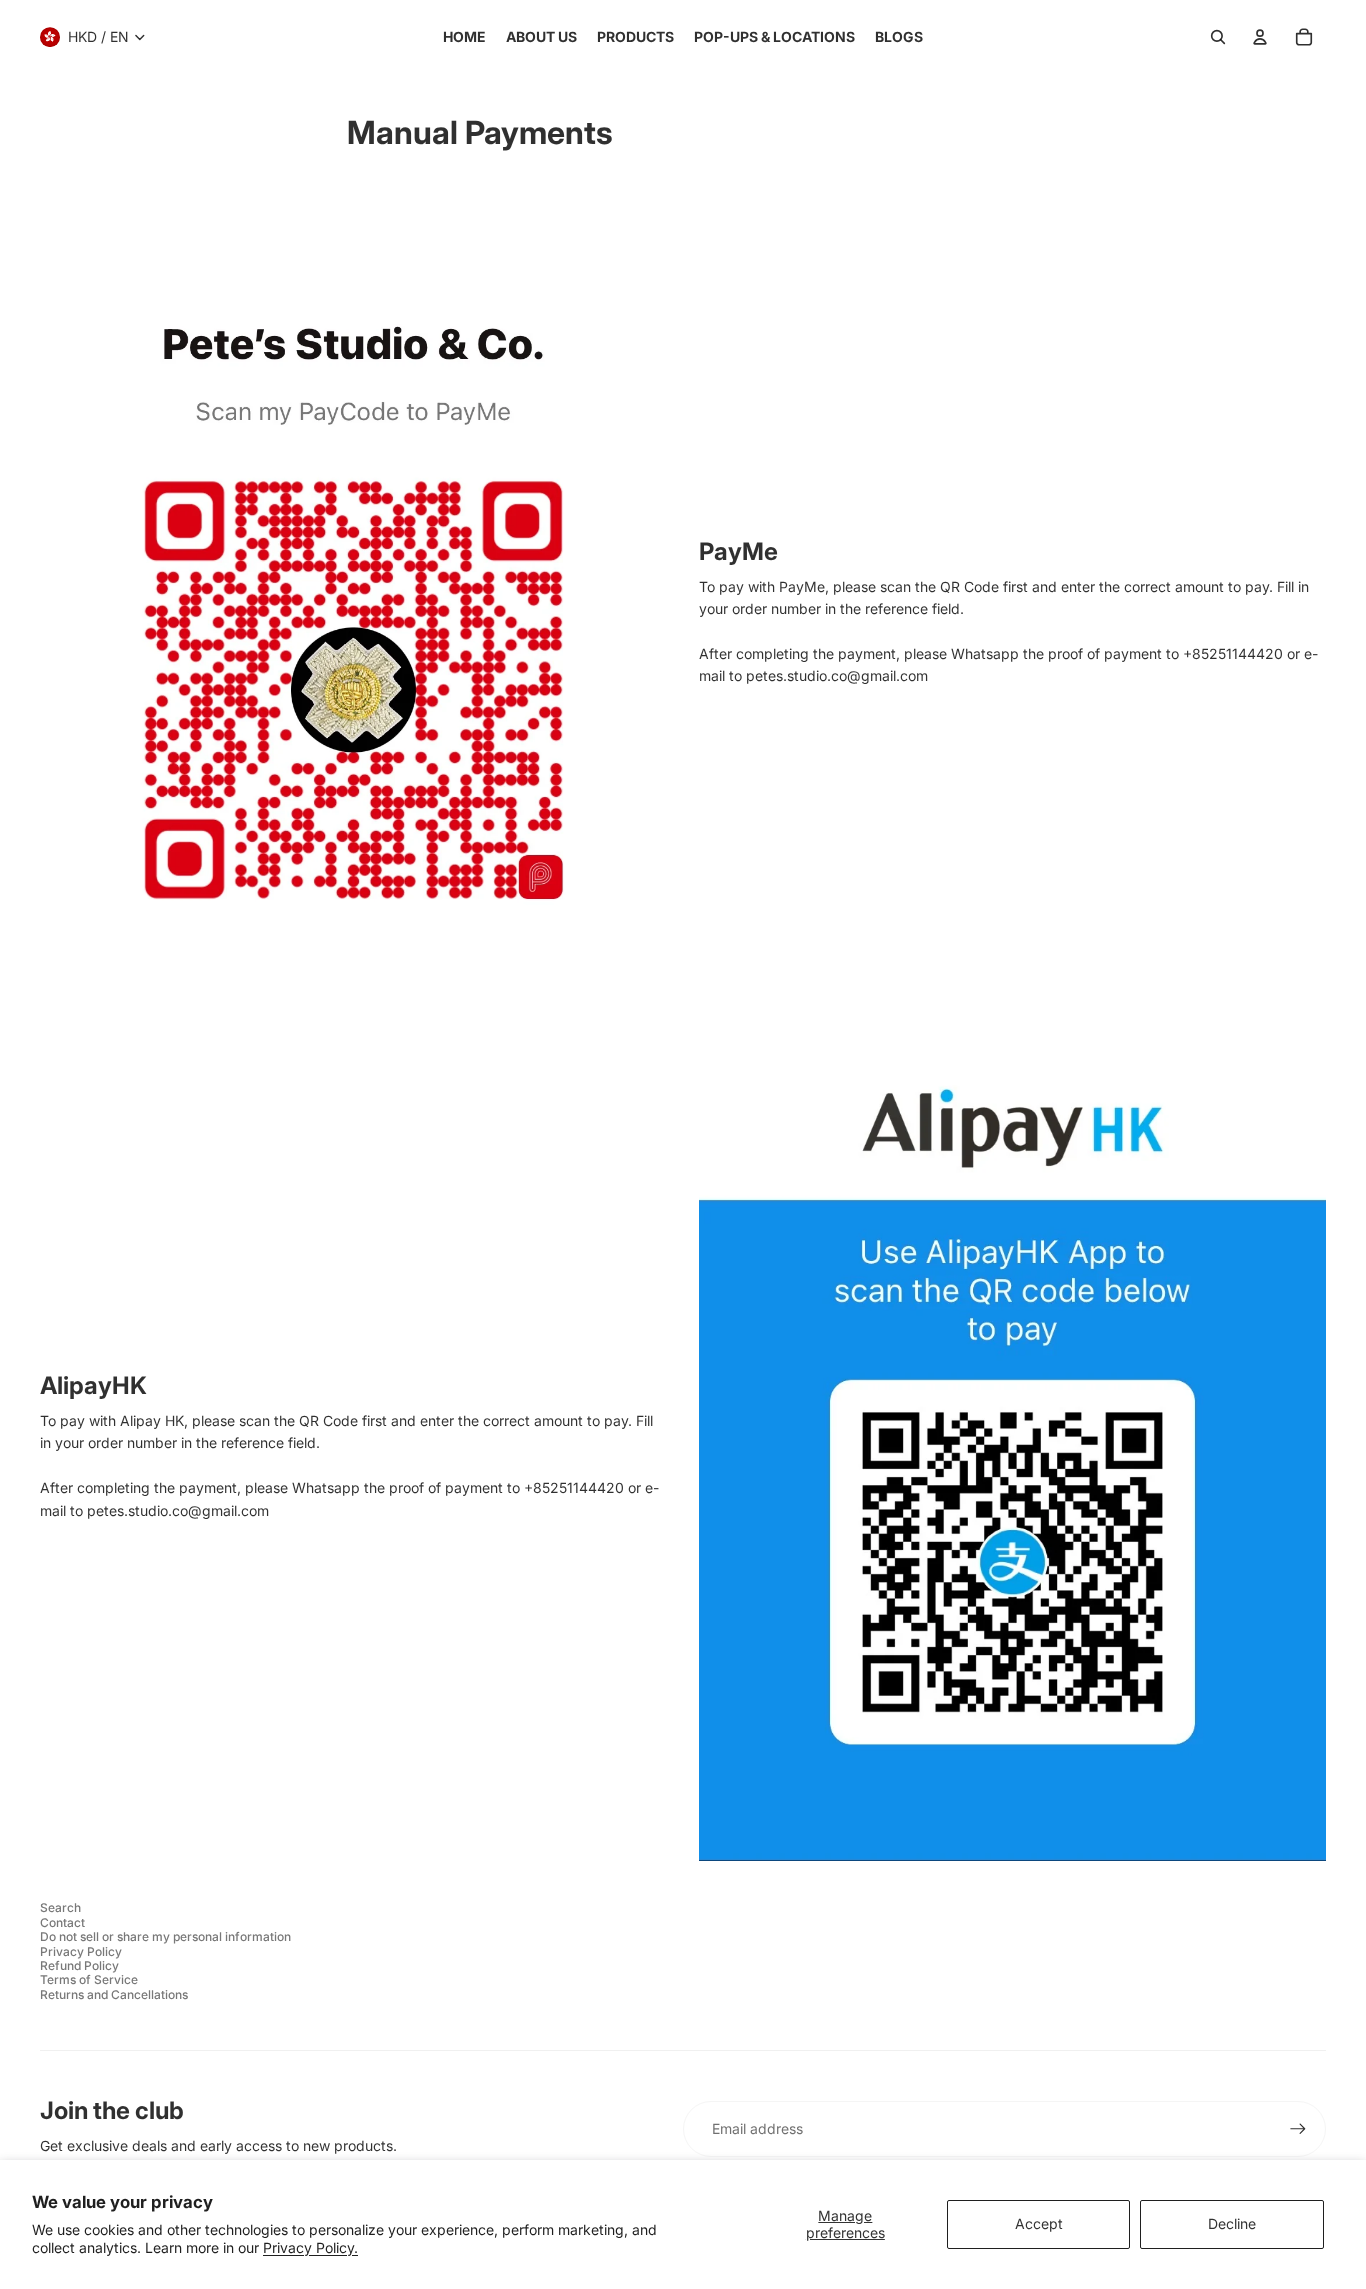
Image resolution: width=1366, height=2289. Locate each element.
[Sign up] (1298, 2129)
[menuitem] (464, 37)
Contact (62, 1922)
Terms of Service (89, 1979)
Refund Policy (79, 1965)
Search (60, 1907)
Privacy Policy (81, 1951)
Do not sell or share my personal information (165, 1936)
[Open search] (1218, 37)
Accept (1039, 2223)
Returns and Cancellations (114, 1994)
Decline (1232, 2223)
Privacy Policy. (310, 2247)
